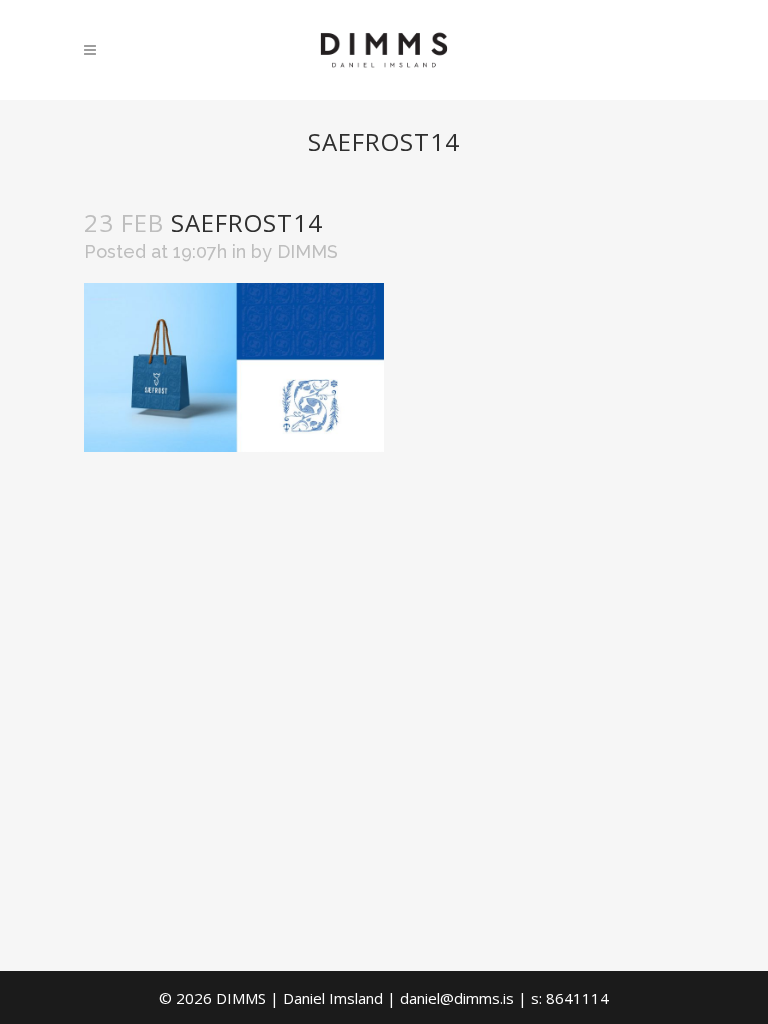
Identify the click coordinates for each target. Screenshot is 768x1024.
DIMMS (307, 251)
